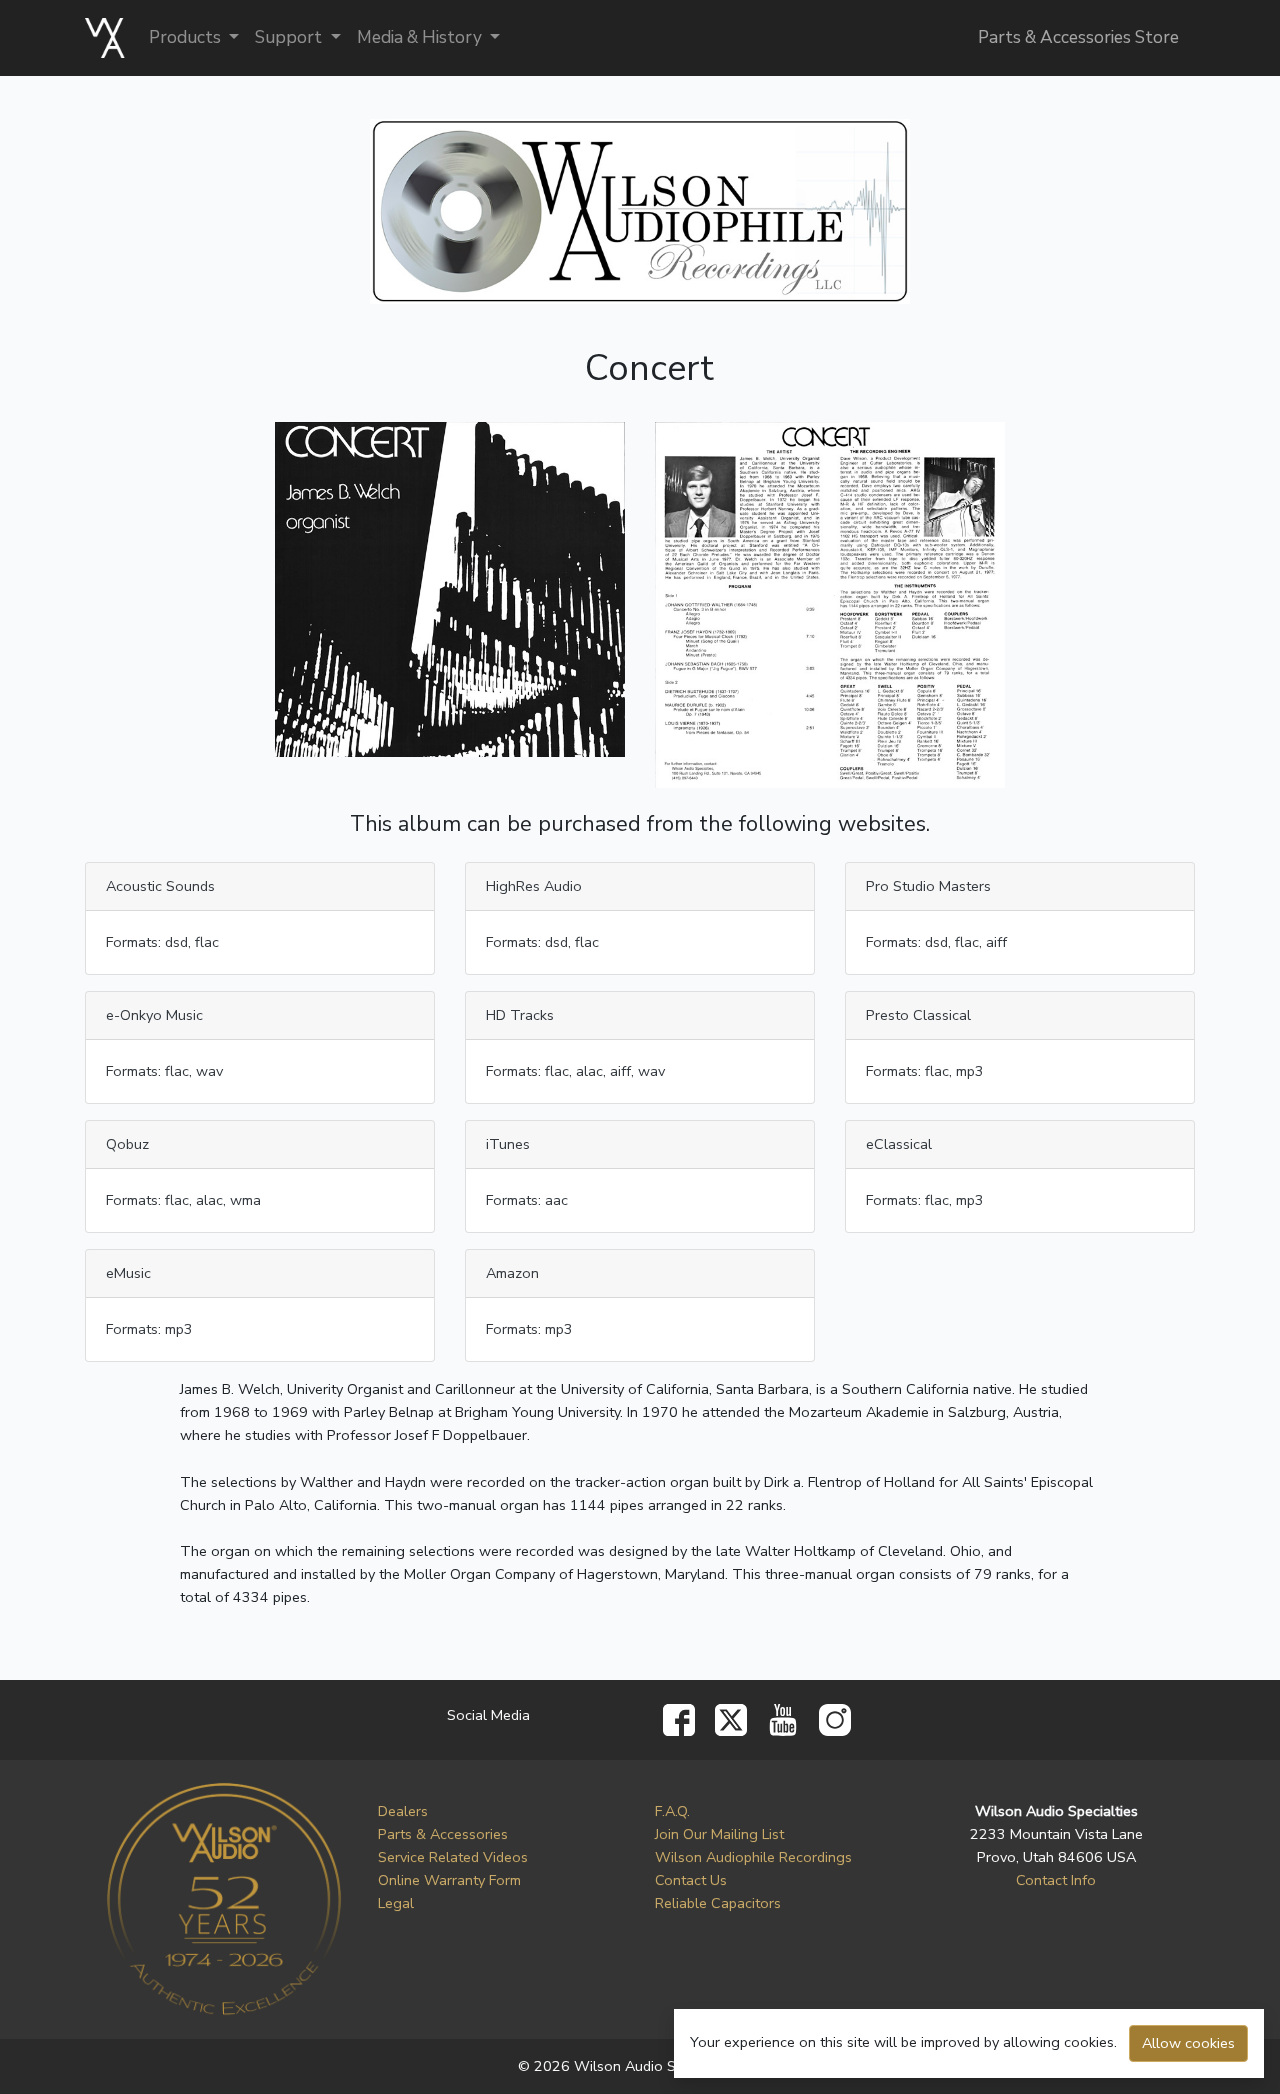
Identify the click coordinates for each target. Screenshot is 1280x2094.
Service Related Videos (453, 1857)
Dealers (403, 1811)
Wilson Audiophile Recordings (753, 1857)
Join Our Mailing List (719, 1834)
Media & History (421, 37)
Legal (396, 1903)
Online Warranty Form (449, 1880)
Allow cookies (1188, 2043)
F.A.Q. (672, 1811)
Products (187, 37)
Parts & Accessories (443, 1834)
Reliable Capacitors (718, 1903)
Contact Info (1056, 1880)
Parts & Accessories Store (1078, 37)
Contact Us (691, 1880)
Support (290, 37)
